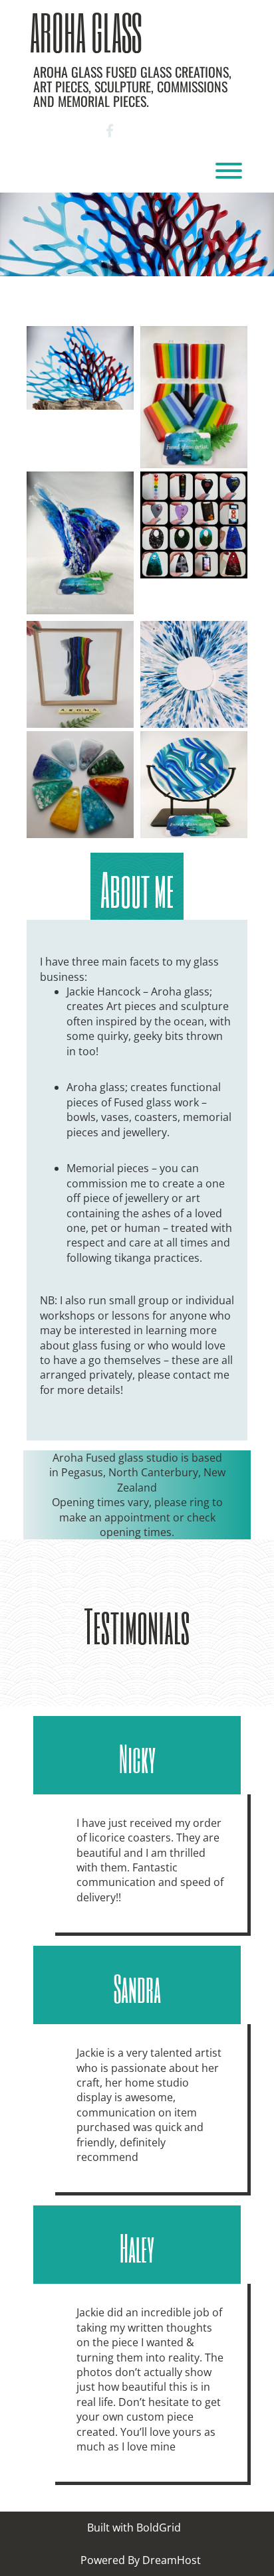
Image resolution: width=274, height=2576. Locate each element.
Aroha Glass (86, 32)
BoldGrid (159, 2528)
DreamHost (172, 2560)
